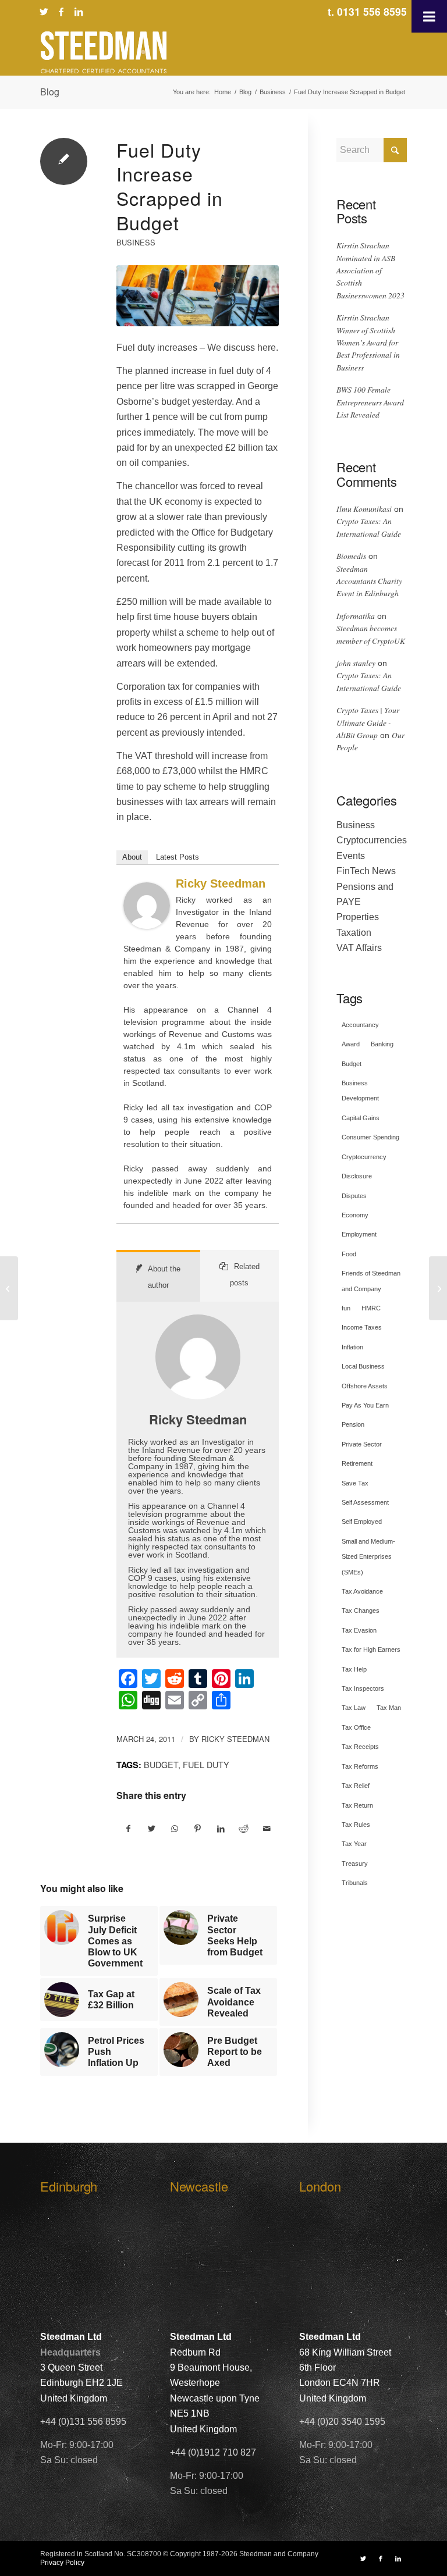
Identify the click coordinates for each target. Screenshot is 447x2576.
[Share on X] (152, 1829)
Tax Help (354, 1669)
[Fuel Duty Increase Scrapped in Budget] (198, 296)
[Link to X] (44, 12)
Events (351, 856)
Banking (382, 1044)
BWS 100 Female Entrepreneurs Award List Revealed (370, 402)
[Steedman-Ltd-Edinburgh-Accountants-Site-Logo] (104, 52)
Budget (161, 1764)
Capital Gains (361, 1118)
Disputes (354, 1196)
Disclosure (357, 1176)
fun (346, 1308)
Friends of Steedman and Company (371, 1281)
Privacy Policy (62, 2563)
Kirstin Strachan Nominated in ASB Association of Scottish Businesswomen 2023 (370, 270)
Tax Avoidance (362, 1591)
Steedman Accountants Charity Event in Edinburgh (369, 581)
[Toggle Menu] (429, 16)
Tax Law (354, 1708)
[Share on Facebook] (129, 1829)
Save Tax (355, 1483)
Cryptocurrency (364, 1157)
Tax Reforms (360, 1766)
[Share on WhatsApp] (175, 1829)
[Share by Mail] (267, 1829)
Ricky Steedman (221, 883)
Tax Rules (356, 1825)
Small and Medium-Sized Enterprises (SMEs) (368, 1557)
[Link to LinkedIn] (79, 12)
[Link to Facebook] (61, 12)
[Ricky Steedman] (147, 926)
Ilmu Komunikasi (364, 509)
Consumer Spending (370, 1137)
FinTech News (366, 871)
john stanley (356, 663)
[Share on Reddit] (244, 1829)
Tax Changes (361, 1611)
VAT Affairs (359, 948)
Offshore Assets (365, 1386)
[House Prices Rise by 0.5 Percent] (438, 1288)
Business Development (360, 1091)
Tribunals (355, 1883)
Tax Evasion (359, 1630)
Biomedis (351, 556)
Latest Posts (178, 857)
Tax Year (354, 1844)
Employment (359, 1234)
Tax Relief (356, 1786)
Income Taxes (362, 1327)
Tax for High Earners (371, 1649)
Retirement (357, 1463)
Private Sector (362, 1444)
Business (136, 242)
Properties (358, 917)
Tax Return (357, 1805)
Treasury (355, 1864)
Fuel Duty (206, 1764)
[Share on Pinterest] (198, 1829)
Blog (50, 92)
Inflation (352, 1347)
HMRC (371, 1308)
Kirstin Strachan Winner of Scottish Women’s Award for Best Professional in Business (368, 342)
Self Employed (362, 1522)
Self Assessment (365, 1502)
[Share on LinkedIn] (221, 1829)
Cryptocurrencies (372, 840)
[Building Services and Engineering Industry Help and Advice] (9, 1288)
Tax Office (356, 1727)
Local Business (363, 1366)
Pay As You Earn (365, 1405)
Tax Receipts (360, 1747)
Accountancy (360, 1025)
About (132, 857)
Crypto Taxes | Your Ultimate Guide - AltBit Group (368, 722)
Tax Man (389, 1708)
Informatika (356, 616)
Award (351, 1044)
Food (349, 1254)
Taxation (354, 933)
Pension (353, 1424)
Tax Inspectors (363, 1688)
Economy (355, 1215)
